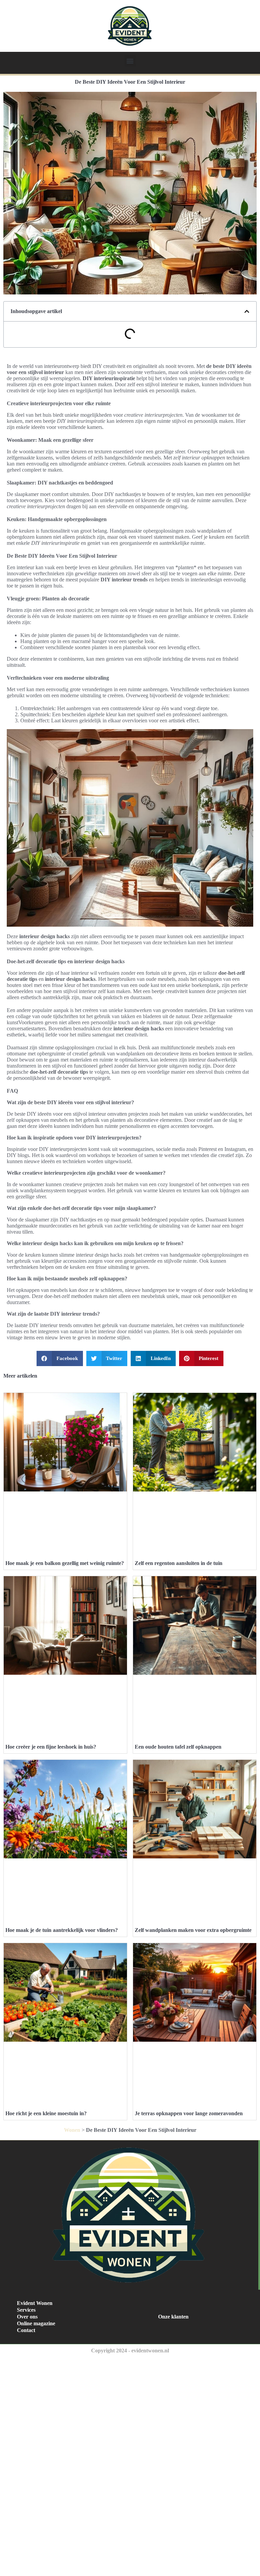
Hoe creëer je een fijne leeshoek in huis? (51, 1747)
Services (26, 2310)
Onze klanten (173, 2317)
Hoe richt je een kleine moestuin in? (46, 2113)
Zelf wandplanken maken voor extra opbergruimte (193, 1930)
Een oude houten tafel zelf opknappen (178, 1747)
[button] (130, 61)
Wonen (72, 2130)
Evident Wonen (35, 2303)
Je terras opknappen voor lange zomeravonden (189, 2113)
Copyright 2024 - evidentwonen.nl (130, 2351)
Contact (26, 2330)
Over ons (27, 2317)
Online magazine (36, 2323)
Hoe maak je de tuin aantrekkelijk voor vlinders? (62, 1930)
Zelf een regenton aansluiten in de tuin (179, 1563)
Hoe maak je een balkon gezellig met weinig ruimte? (65, 1563)
